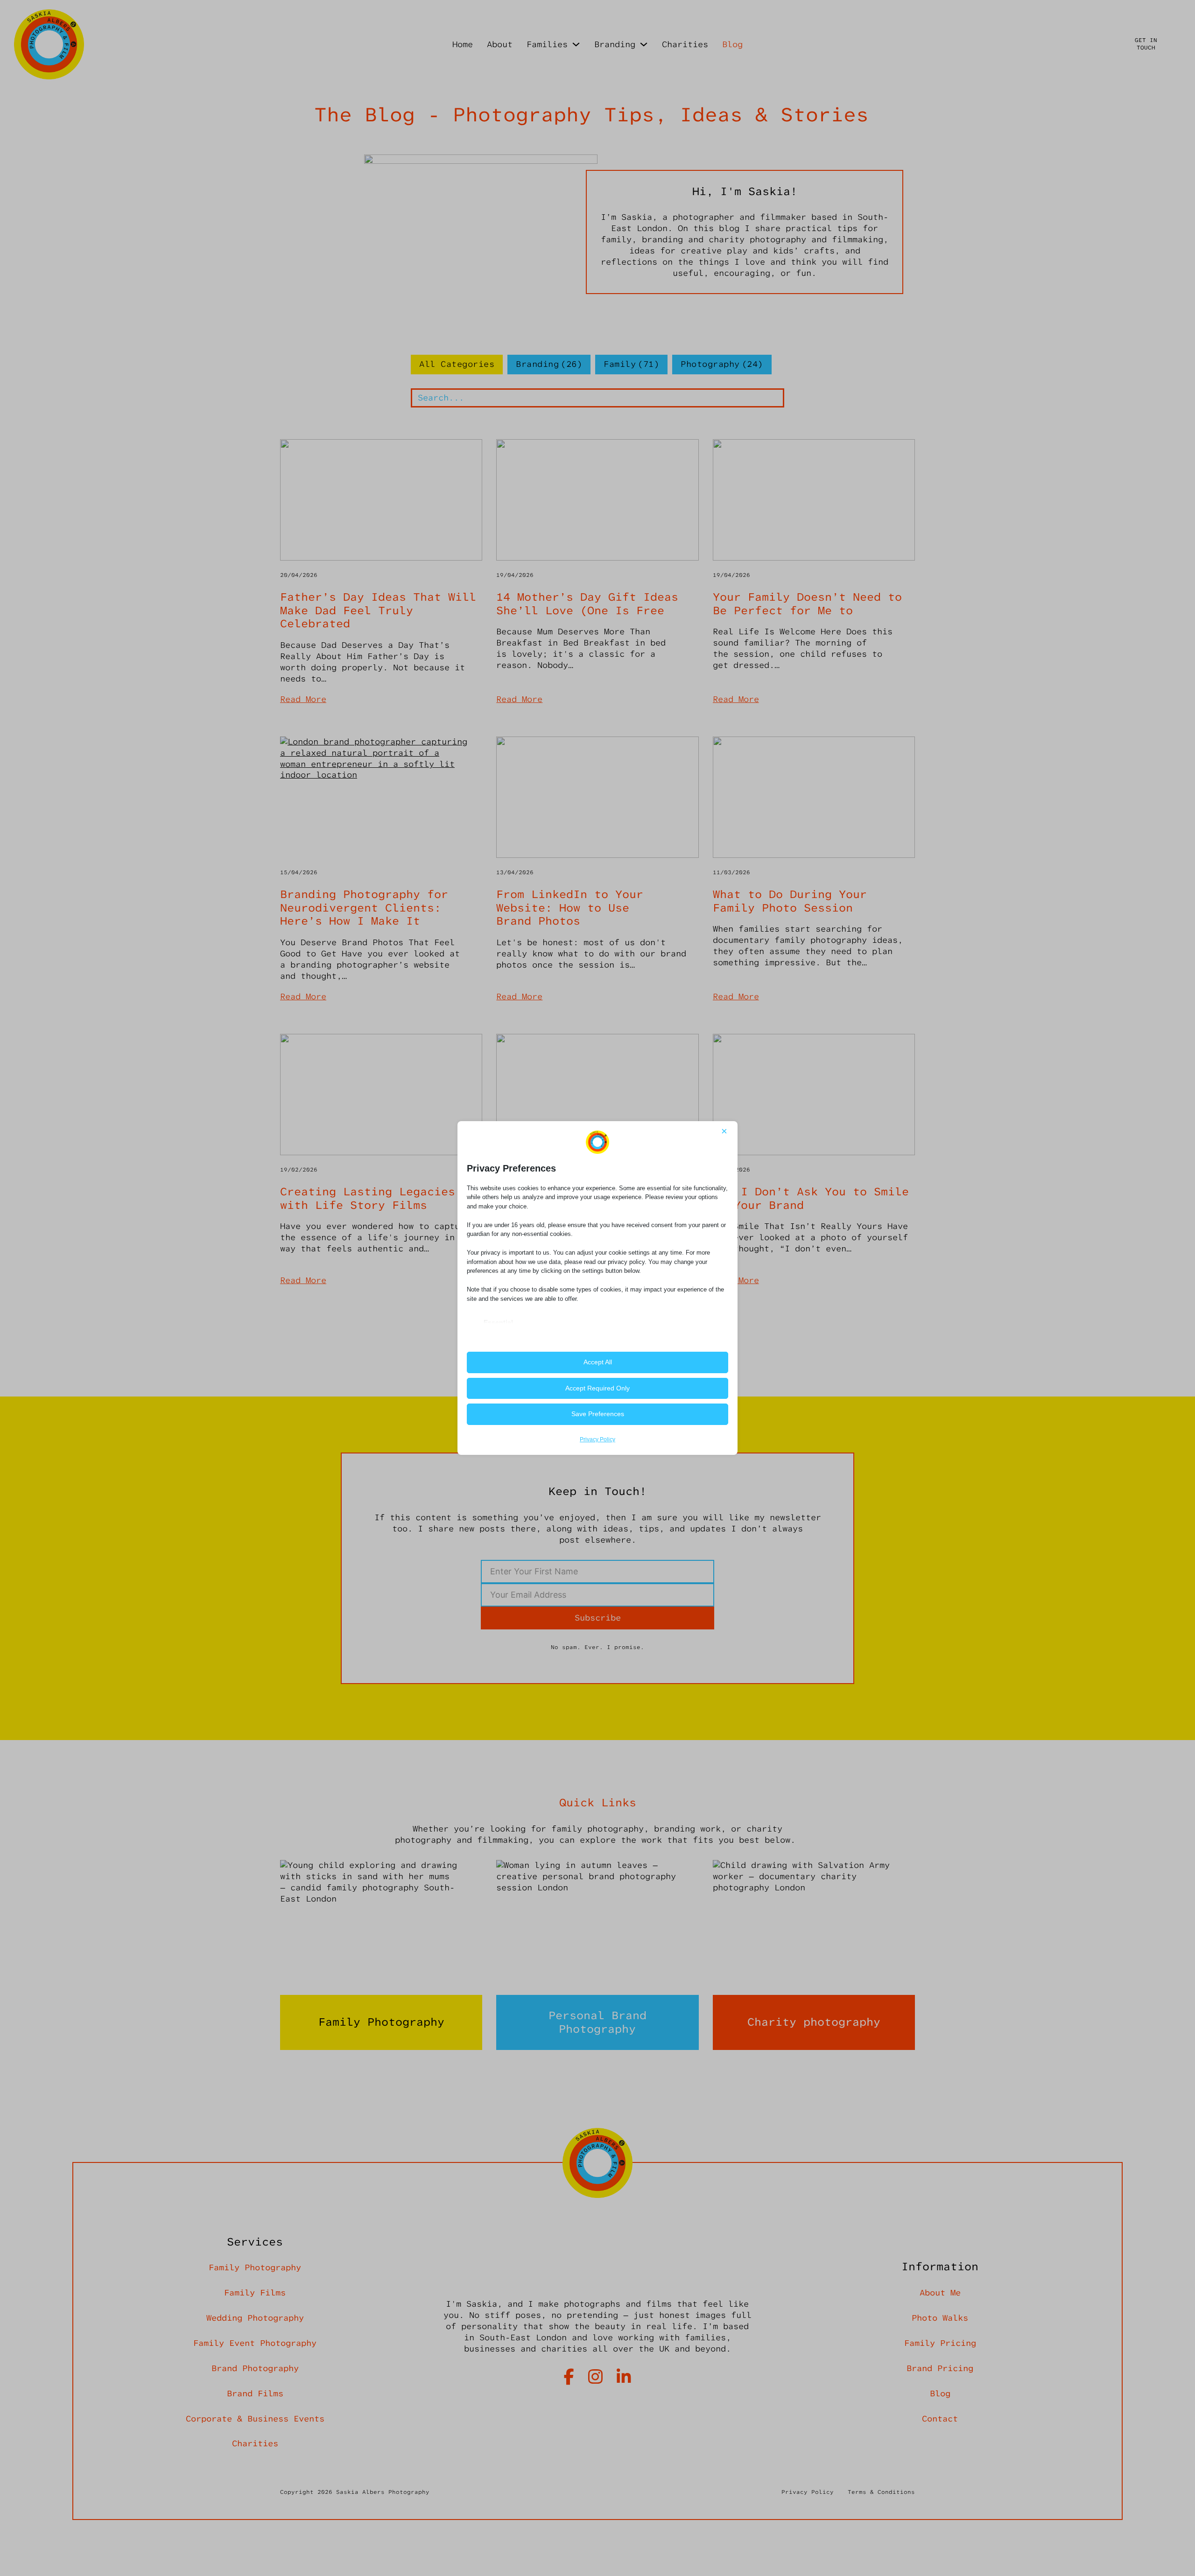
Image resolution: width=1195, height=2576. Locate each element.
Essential (498, 1322)
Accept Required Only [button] (597, 1388)
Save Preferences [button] (598, 1414)
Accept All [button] (598, 1362)
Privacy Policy (597, 1439)
